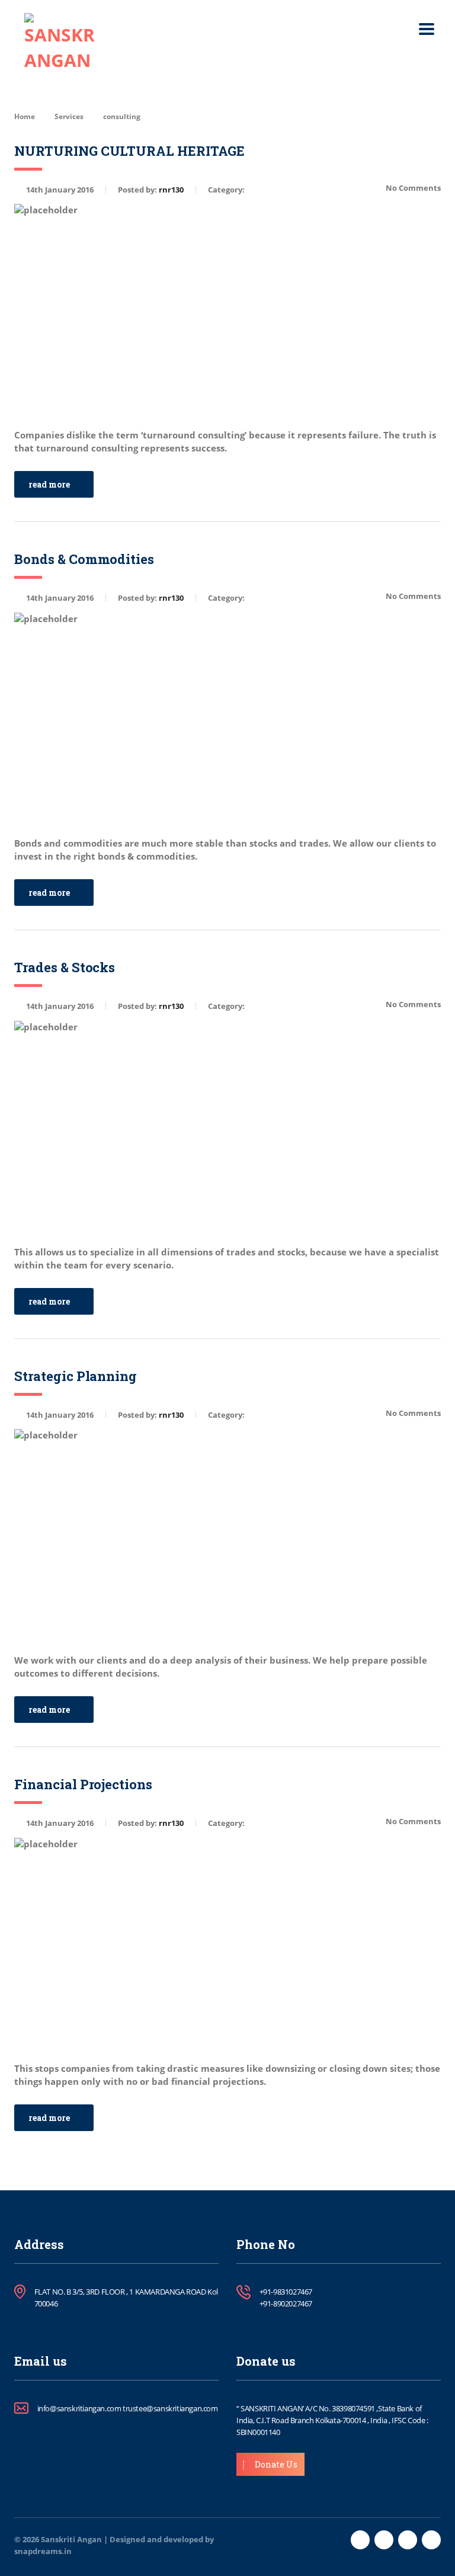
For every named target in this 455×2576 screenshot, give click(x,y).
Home (25, 116)
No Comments (413, 188)
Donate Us (276, 2464)
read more (49, 484)
